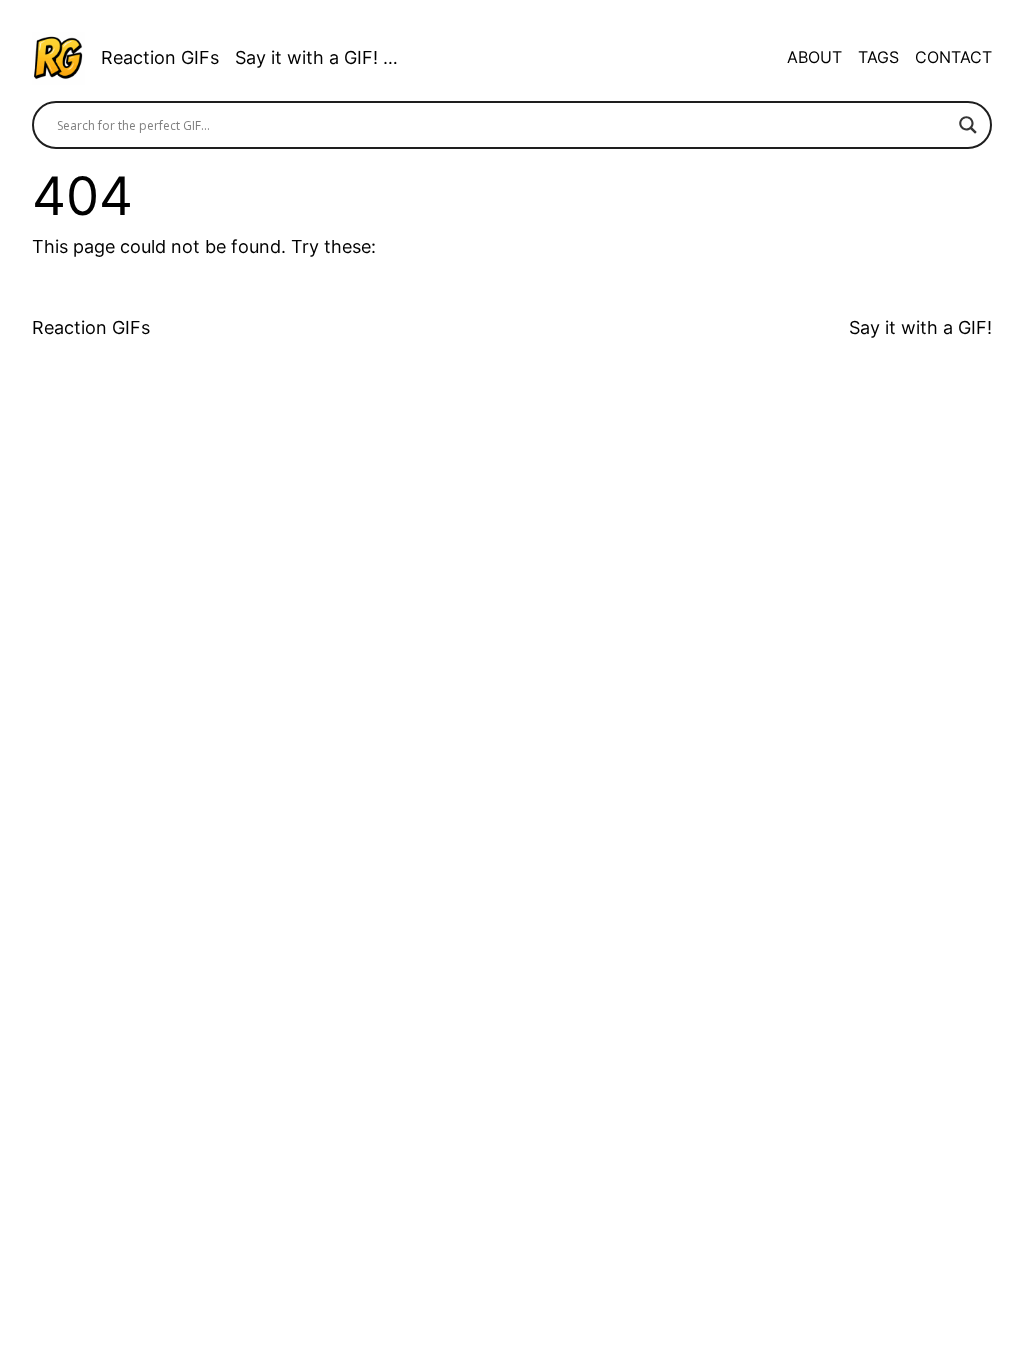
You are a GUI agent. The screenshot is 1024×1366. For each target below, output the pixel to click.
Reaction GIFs (160, 57)
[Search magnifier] (968, 125)
